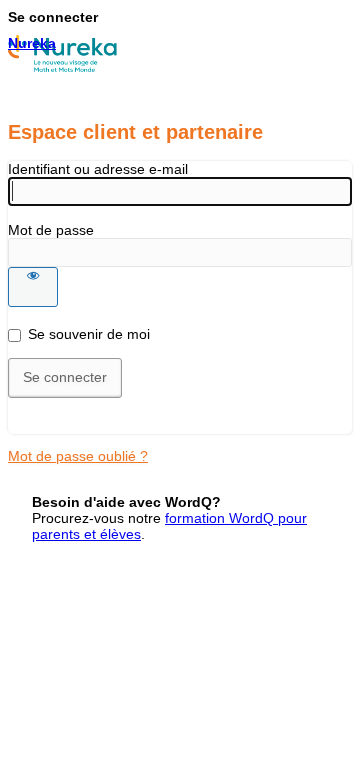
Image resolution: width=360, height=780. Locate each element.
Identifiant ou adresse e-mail (98, 169)
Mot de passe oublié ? (78, 456)
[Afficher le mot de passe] (33, 287)
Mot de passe (51, 230)
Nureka (32, 43)
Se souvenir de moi (89, 334)
